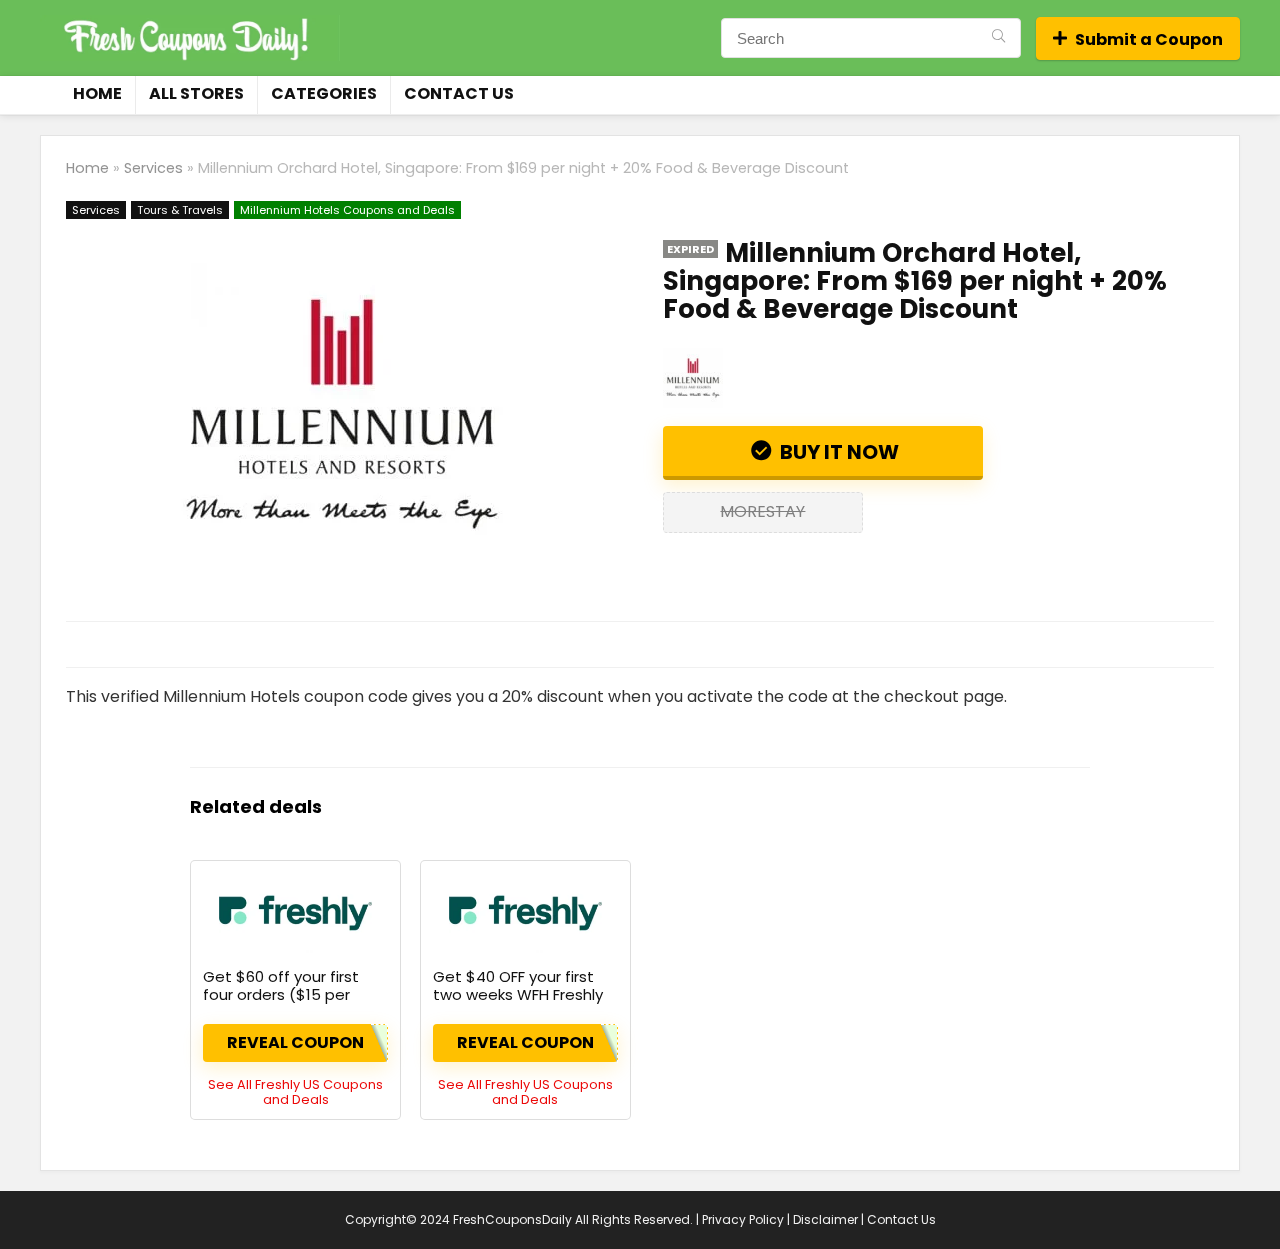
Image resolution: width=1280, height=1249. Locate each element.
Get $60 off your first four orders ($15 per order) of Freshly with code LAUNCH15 (281, 1003)
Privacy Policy (743, 1219)
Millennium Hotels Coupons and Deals (347, 210)
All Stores (196, 93)
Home (97, 93)
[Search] (998, 38)
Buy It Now (837, 452)
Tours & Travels (180, 210)
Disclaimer (825, 1219)
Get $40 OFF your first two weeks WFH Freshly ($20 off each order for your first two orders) (518, 1003)
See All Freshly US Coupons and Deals (295, 1092)
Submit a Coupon (1149, 39)
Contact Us (459, 93)
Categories (324, 93)
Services (153, 168)
